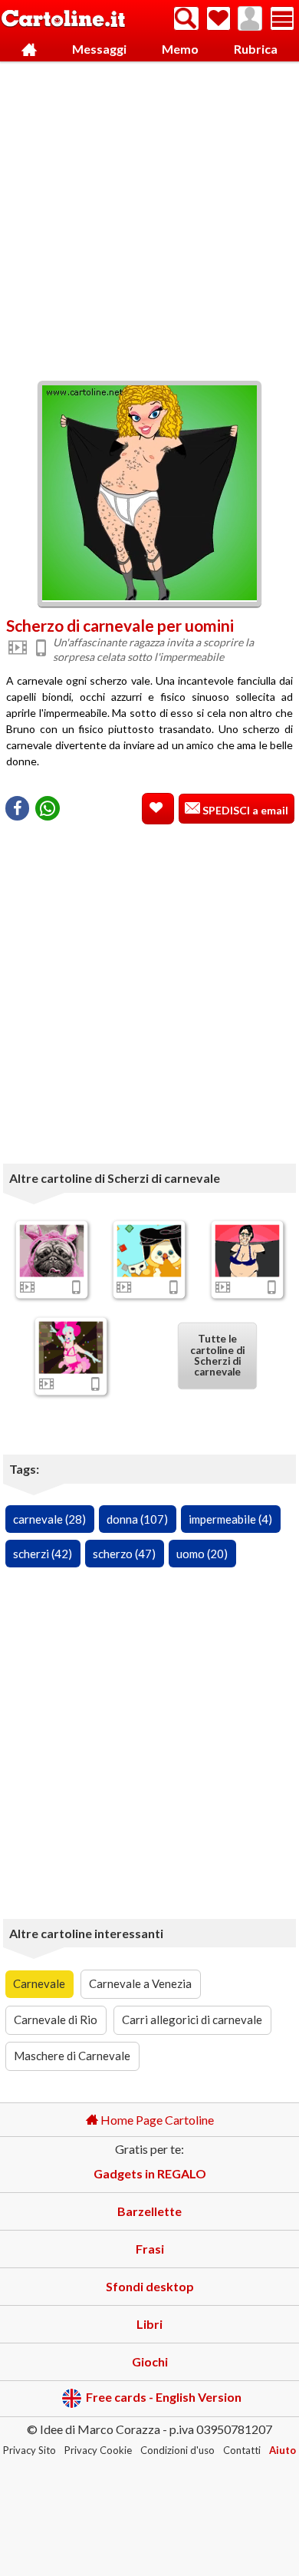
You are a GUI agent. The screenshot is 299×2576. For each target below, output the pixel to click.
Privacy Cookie (98, 2450)
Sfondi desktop (150, 2286)
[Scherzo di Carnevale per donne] (247, 1250)
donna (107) (137, 1519)
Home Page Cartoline (156, 2120)
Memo (180, 49)
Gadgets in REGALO (150, 2173)
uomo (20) (202, 1554)
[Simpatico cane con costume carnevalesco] (52, 1250)
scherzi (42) (43, 1554)
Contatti (242, 2450)
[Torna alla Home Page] (63, 20)
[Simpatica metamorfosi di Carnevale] (71, 1347)
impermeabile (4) (230, 1519)
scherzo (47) (124, 1554)
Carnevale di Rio (56, 2020)
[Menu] (282, 18)
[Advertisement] (149, 217)
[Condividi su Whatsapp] (48, 808)
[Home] (29, 50)
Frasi (150, 2249)
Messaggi (99, 49)
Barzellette (149, 2211)
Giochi (150, 2361)
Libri (149, 2324)
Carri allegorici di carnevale (192, 2020)
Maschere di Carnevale (72, 2056)
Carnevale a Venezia (140, 1983)
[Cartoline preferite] (219, 18)
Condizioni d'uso (177, 2450)
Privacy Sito (30, 2450)
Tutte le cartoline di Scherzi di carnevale (217, 1356)
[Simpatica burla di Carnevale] (149, 1250)
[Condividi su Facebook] (17, 808)
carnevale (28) (49, 1519)
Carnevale (39, 1983)
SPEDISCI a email (244, 810)
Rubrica (256, 49)
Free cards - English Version (164, 2397)
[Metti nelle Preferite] (158, 809)
